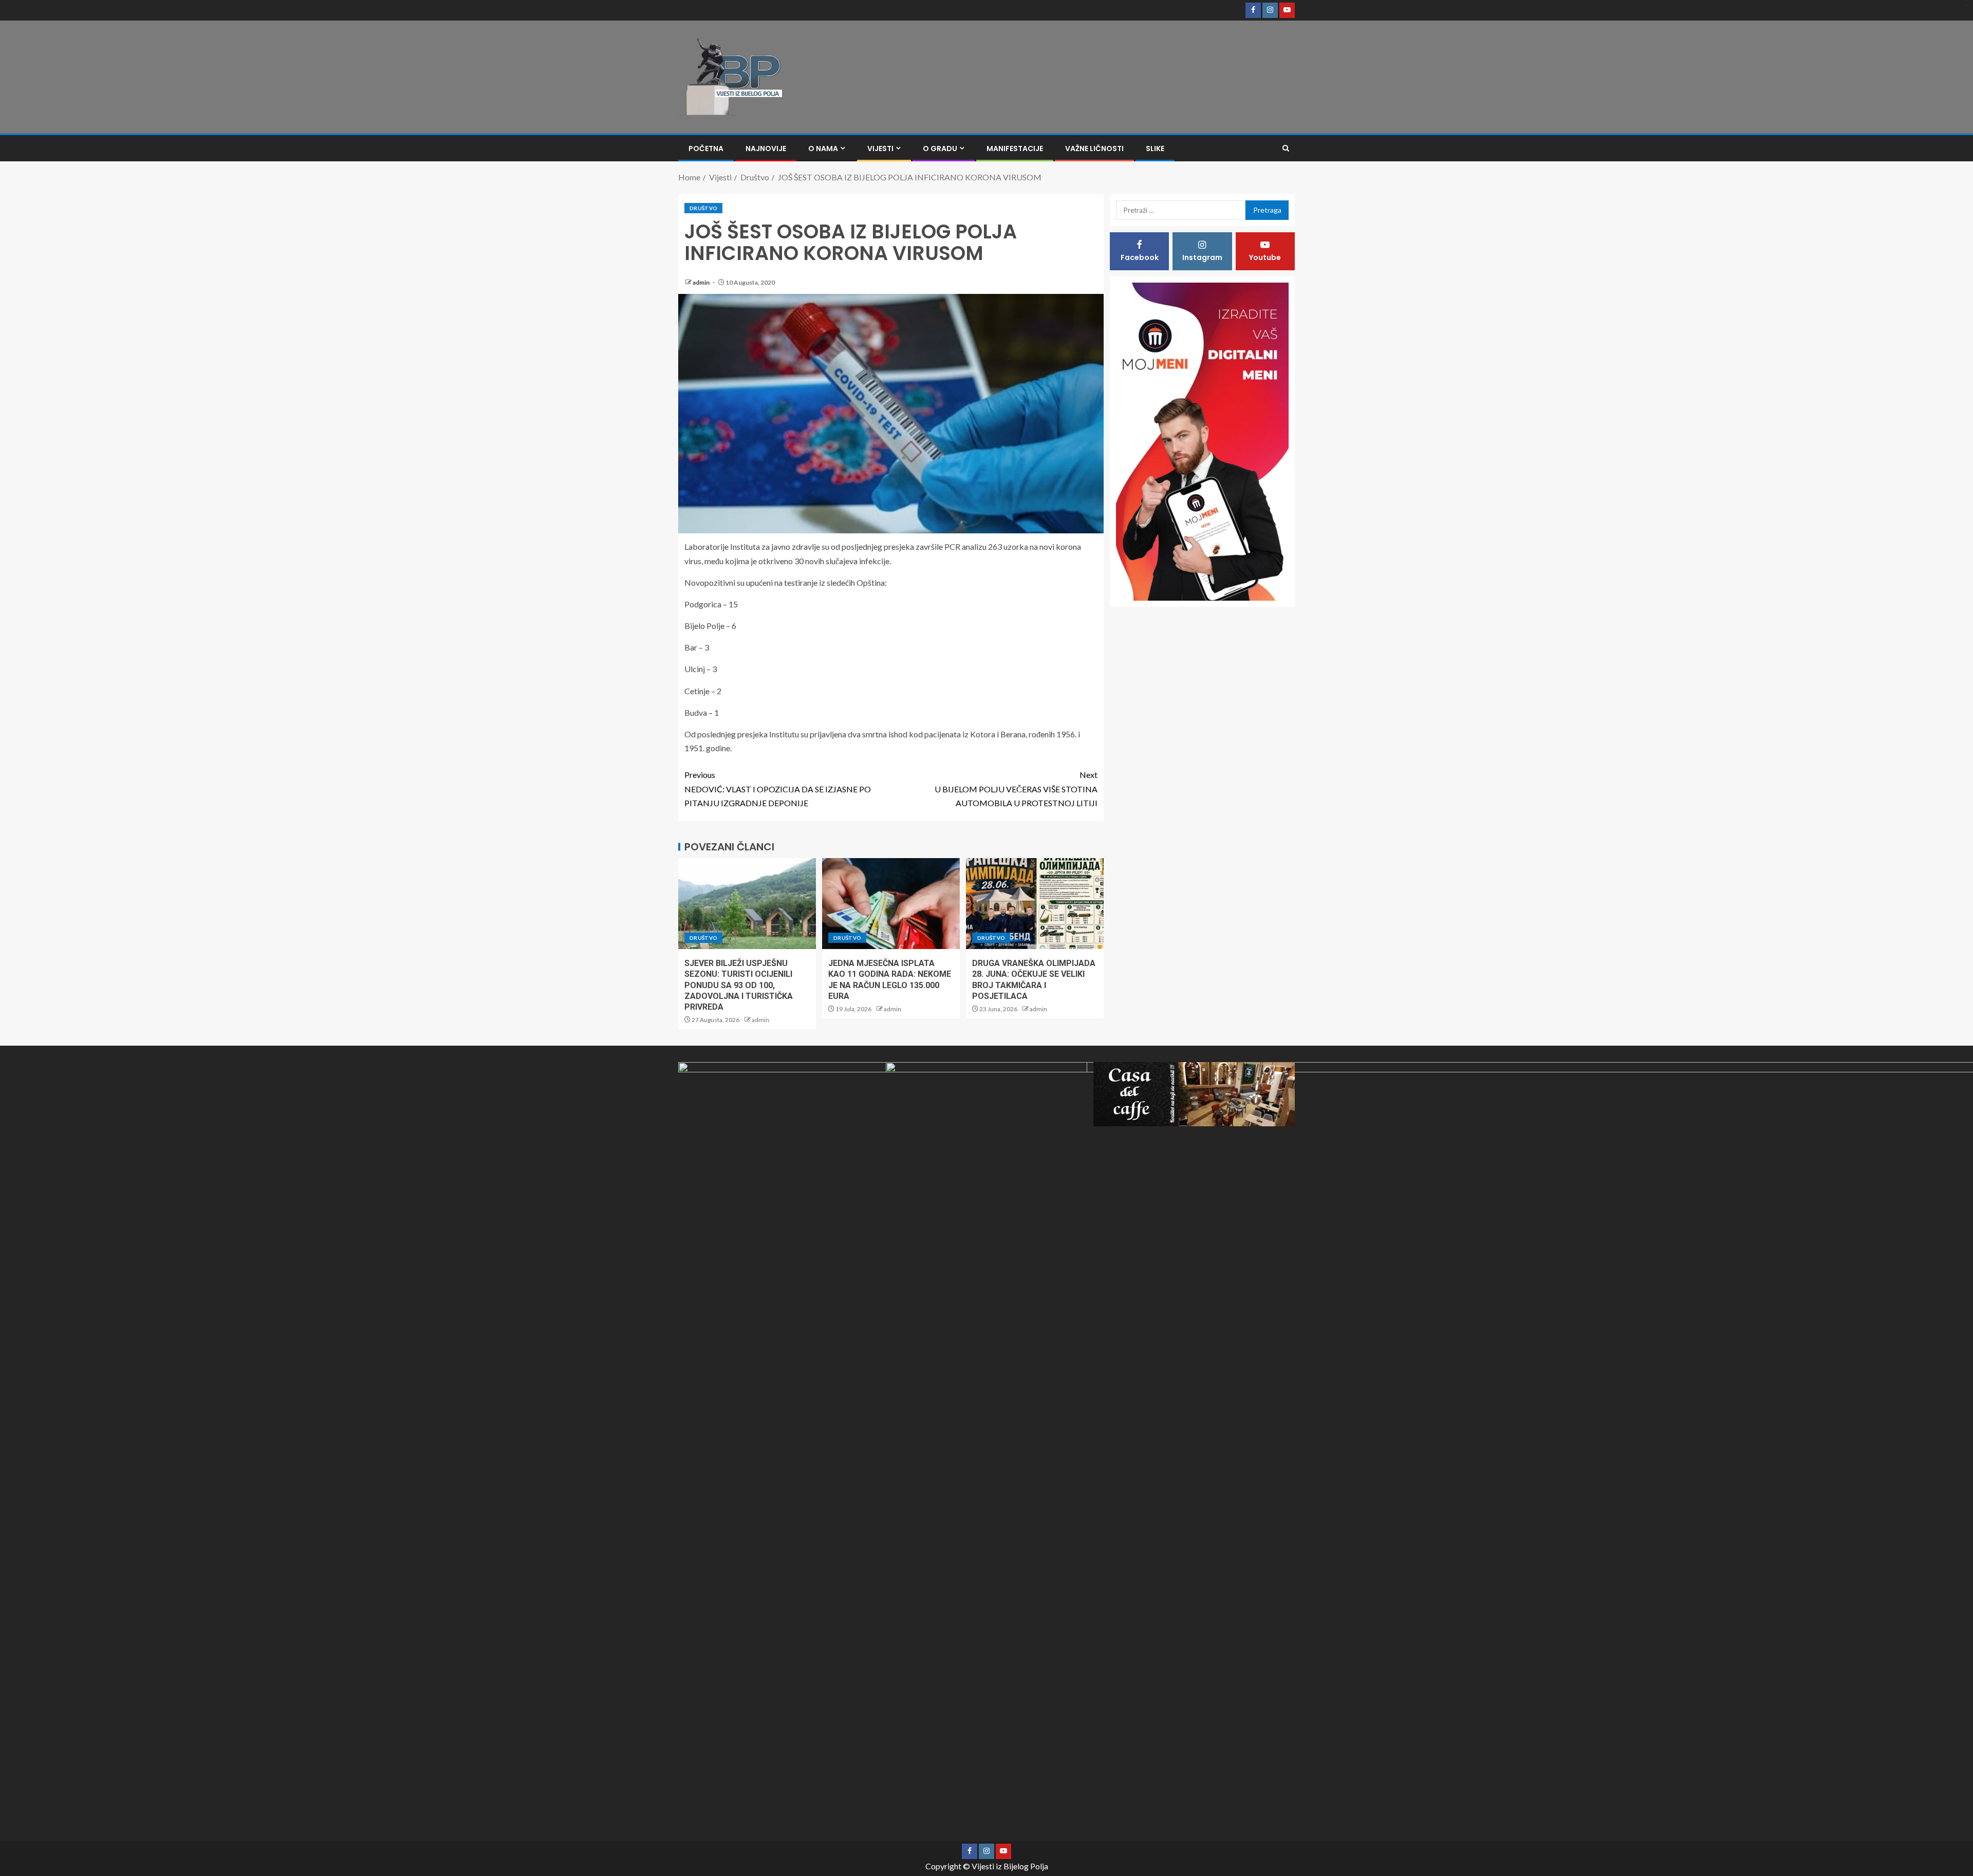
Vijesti (880, 148)
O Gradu (940, 148)
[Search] (1286, 148)
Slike (1155, 148)
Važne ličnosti (1094, 148)
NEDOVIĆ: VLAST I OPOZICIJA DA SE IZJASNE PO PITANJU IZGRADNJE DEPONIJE (778, 788)
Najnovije (766, 148)
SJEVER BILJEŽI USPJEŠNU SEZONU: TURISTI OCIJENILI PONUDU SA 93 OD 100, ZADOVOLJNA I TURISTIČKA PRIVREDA (739, 985)
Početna (706, 148)
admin (702, 282)
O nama (823, 148)
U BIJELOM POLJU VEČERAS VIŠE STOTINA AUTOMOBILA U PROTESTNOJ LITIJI (1016, 788)
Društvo (703, 208)
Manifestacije (1015, 148)
